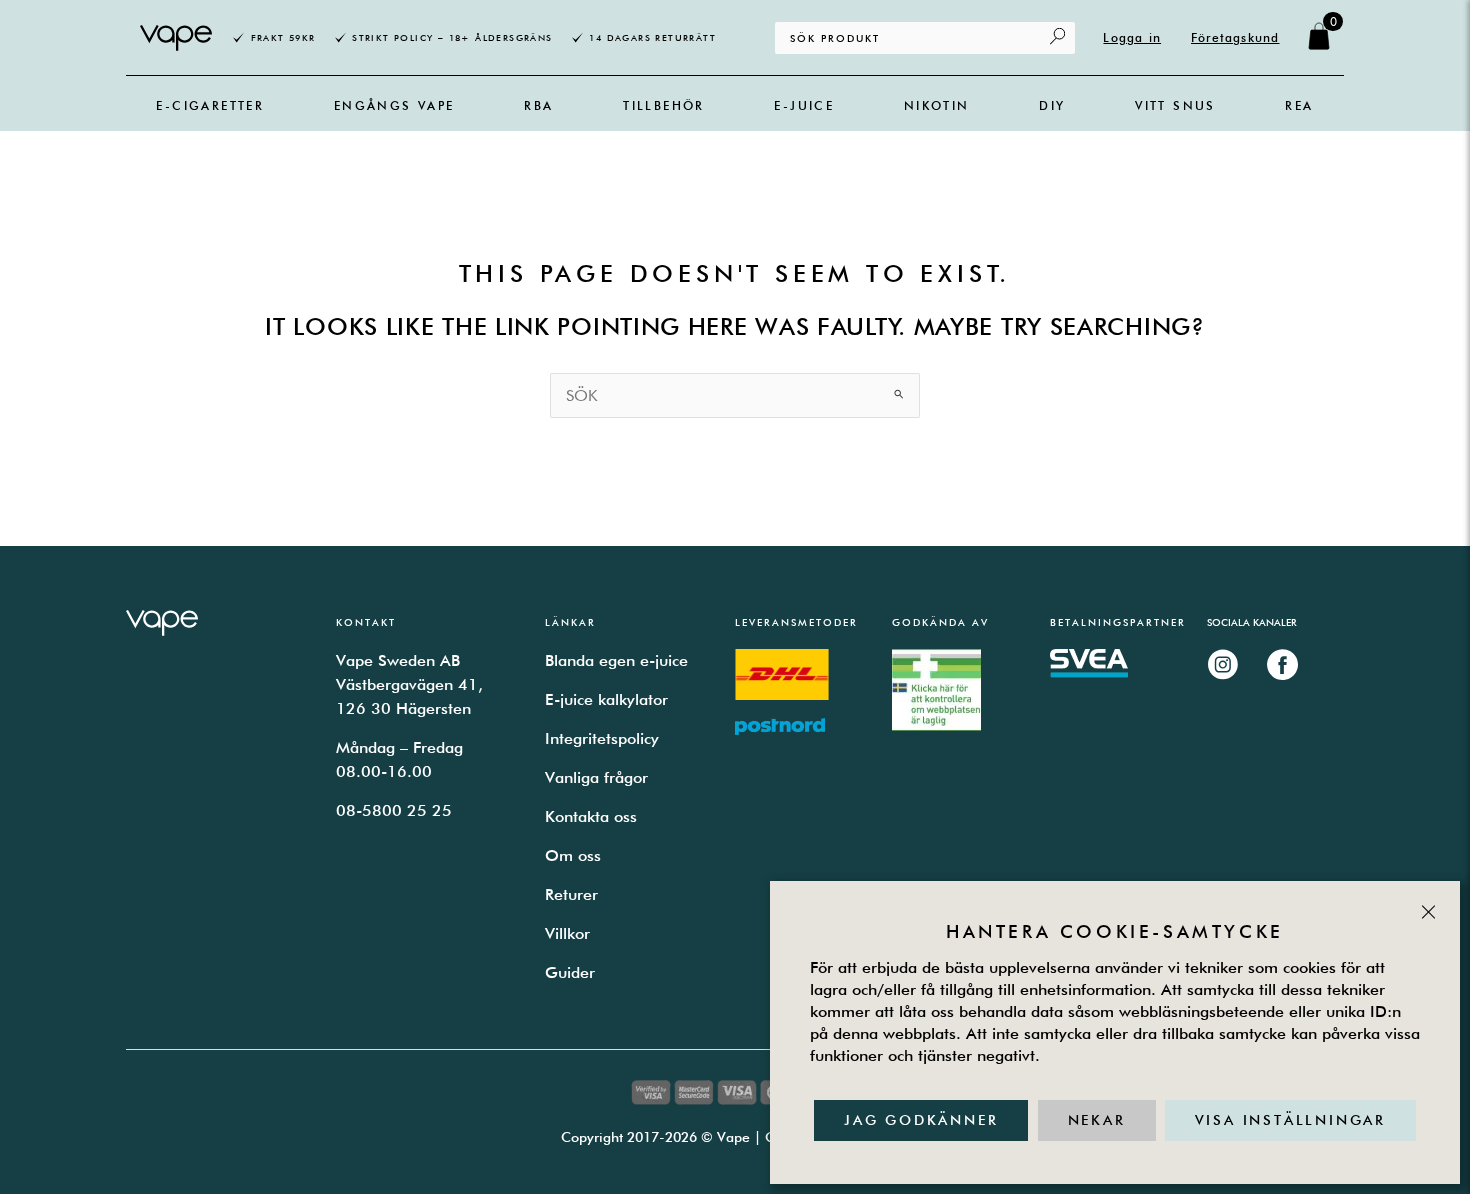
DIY (1052, 105)
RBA (538, 105)
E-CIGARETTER (210, 105)
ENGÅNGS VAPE (394, 105)
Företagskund (1235, 37)
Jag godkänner (921, 1120)
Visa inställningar (1290, 1120)
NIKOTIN (937, 105)
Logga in (1132, 37)
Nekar (1097, 1120)
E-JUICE (804, 105)
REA (1299, 105)
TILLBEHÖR (664, 105)
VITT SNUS (1175, 105)
